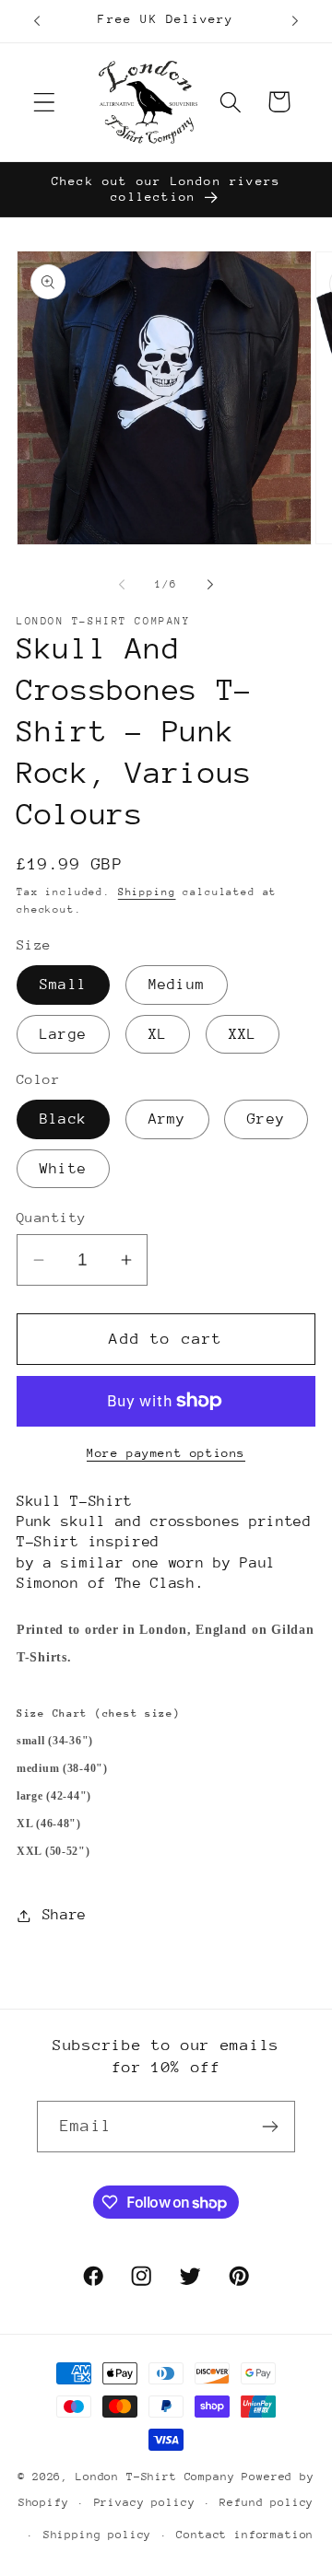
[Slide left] (122, 584)
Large (63, 1034)
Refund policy (267, 2502)
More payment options (166, 1453)
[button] (45, 102)
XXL (243, 1034)
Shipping (147, 892)
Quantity (52, 1217)
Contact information (245, 2535)
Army (167, 1119)
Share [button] (65, 1915)
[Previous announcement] (37, 21)
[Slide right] (210, 584)
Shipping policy (98, 2535)
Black (63, 1119)
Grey (266, 1119)
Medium (177, 985)
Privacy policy (145, 2502)
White (63, 1169)
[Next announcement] (295, 21)
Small (63, 985)
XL (158, 1034)
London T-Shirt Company (155, 2477)
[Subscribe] (270, 2127)
